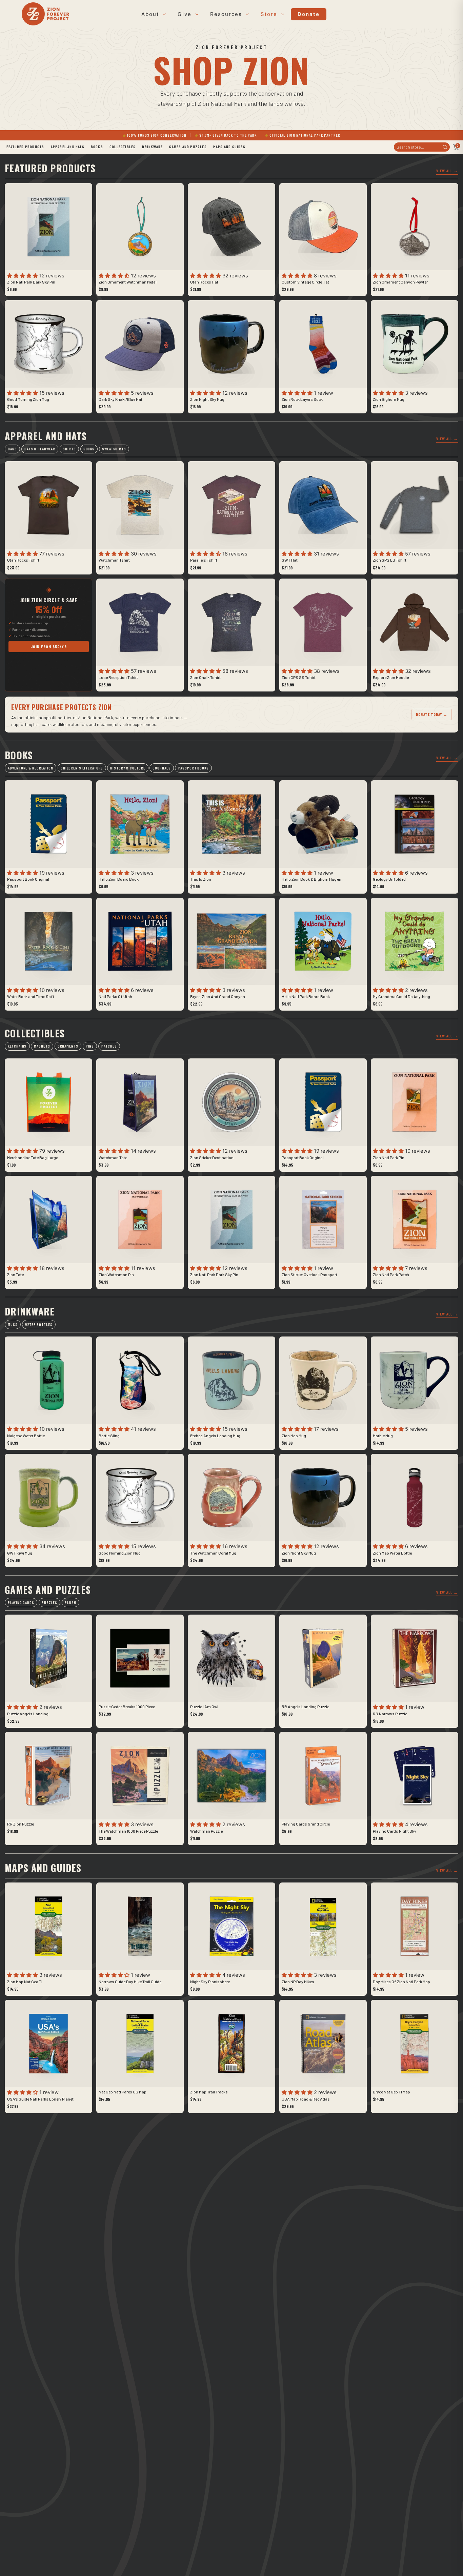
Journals (162, 768)
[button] (23, 276)
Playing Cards (21, 1603)
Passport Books (194, 768)
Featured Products (25, 147)
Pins (90, 1046)
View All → (447, 171)
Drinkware (152, 147)
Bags (12, 449)
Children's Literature (82, 768)
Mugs (13, 1324)
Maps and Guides (229, 147)
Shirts (69, 449)
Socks (89, 449)
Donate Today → (431, 714)
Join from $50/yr (49, 646)
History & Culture (128, 768)
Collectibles (123, 147)
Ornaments (68, 1046)
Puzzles (49, 1603)
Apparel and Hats (68, 147)
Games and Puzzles (188, 147)
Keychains (17, 1046)
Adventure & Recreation (30, 768)
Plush (70, 1603)
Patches (109, 1046)
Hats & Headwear (40, 449)
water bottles (39, 1324)
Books (97, 147)
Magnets (42, 1046)
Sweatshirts (114, 449)
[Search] (445, 147)
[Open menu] (163, 14)
